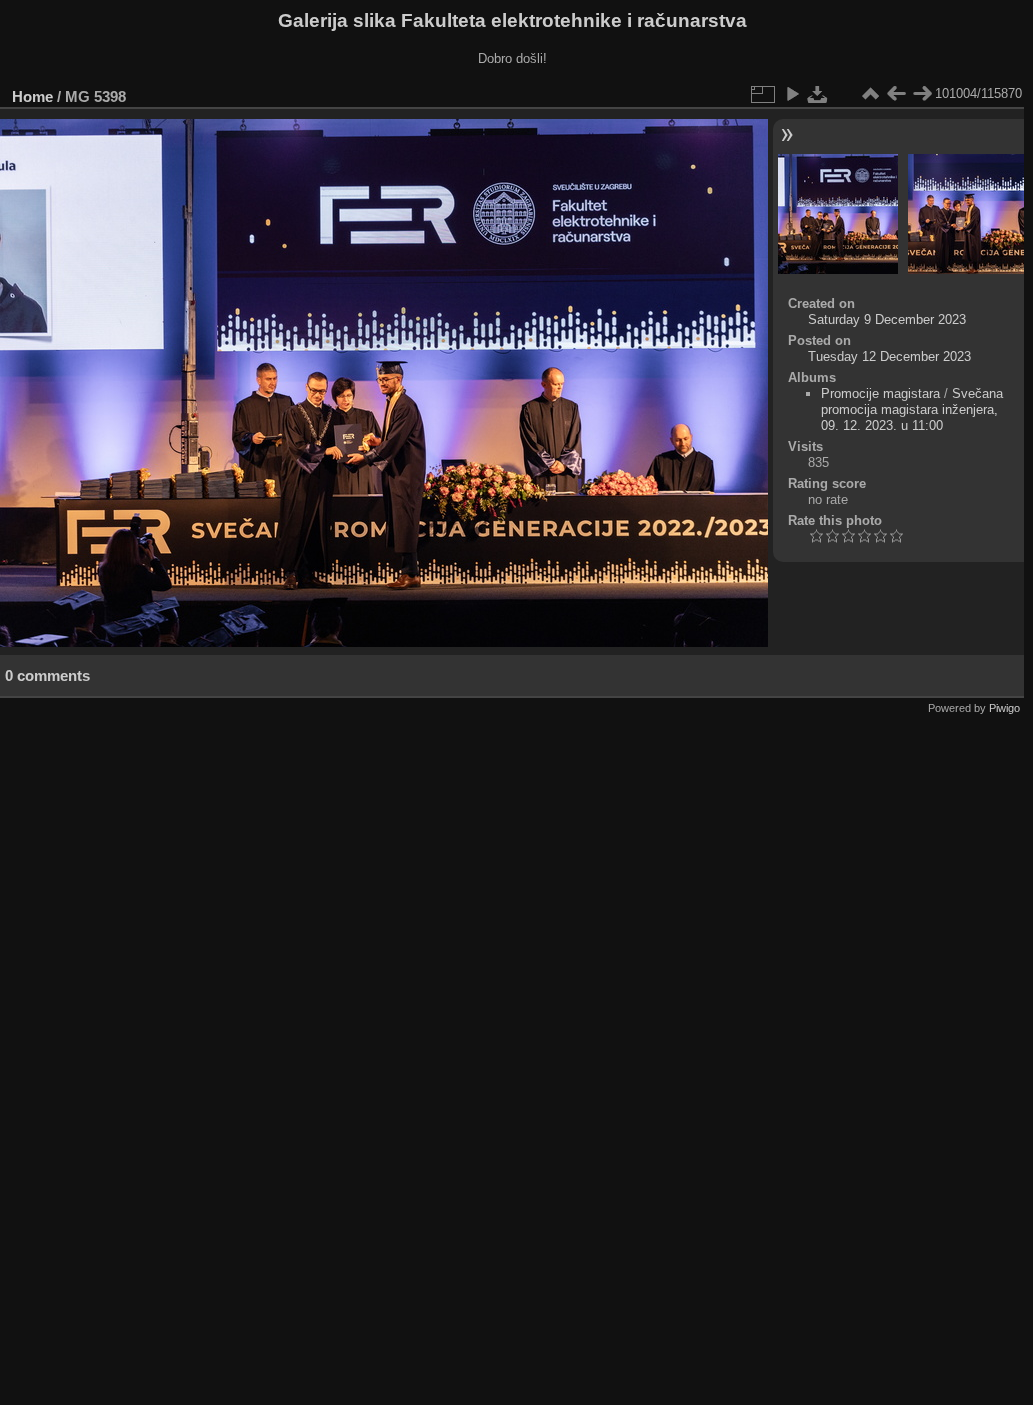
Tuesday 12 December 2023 (889, 356)
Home (32, 96)
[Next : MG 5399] (922, 94)
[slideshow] (792, 94)
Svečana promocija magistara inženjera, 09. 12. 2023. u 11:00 (912, 409)
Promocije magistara (880, 393)
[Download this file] (818, 94)
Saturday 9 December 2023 (887, 319)
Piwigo (1004, 708)
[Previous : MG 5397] (896, 94)
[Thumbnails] (870, 94)
